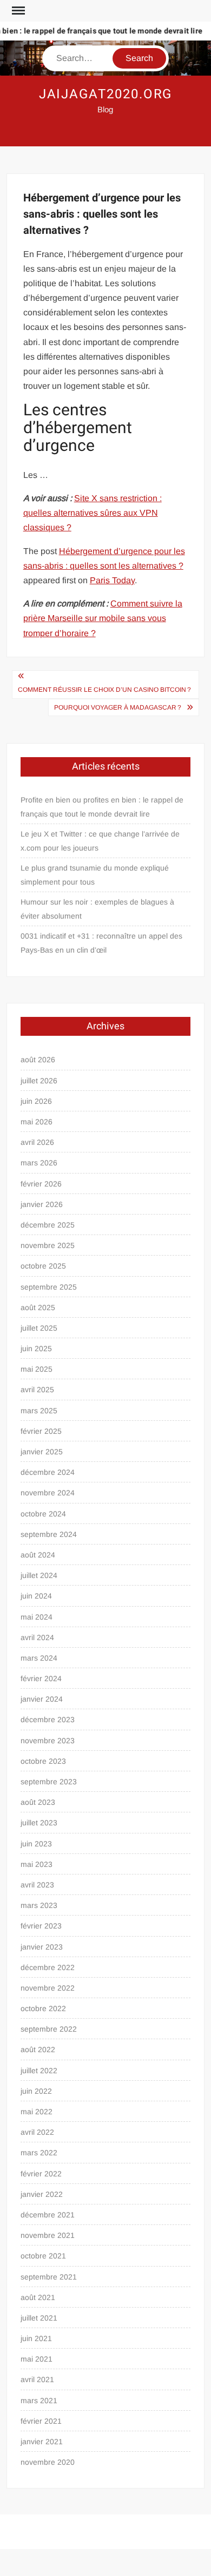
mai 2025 (37, 1369)
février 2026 (41, 1184)
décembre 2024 (48, 1472)
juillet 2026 (39, 1081)
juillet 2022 (39, 2071)
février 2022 (41, 2174)
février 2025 (41, 1431)
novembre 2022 (48, 1988)
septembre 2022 (49, 2029)
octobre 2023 (43, 1761)
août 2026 (38, 1060)
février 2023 (41, 1926)
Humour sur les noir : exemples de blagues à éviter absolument (97, 909)
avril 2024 (37, 1637)
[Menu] (17, 11)
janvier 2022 (42, 2194)
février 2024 (41, 1678)
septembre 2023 (49, 1782)
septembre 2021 (49, 2277)
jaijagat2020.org (106, 94)
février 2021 (41, 2421)
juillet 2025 (39, 1328)
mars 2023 (39, 1905)
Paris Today (112, 580)
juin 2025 (36, 1348)
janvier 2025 (42, 1452)
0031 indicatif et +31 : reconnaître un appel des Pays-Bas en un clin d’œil (101, 943)
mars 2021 (39, 2400)
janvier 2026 (42, 1204)
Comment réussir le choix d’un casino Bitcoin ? (104, 690)
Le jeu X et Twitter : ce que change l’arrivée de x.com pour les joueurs (100, 841)
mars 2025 (39, 1411)
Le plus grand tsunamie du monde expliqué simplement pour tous (95, 875)
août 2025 (38, 1307)
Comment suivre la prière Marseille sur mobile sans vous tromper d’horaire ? (103, 618)
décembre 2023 (48, 1719)
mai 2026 (37, 1122)
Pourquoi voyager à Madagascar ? (118, 707)
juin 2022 (36, 2091)
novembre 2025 (48, 1245)
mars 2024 (39, 1658)
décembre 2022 (48, 1967)
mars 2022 (39, 2153)
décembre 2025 (48, 1225)
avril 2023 (37, 1885)
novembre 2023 (48, 1741)
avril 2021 (37, 2379)
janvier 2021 (42, 2442)
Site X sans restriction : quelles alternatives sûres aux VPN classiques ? (93, 513)
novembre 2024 (48, 1493)
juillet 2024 (39, 1575)
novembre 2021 (48, 2235)
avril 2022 (37, 2132)
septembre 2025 (49, 1287)
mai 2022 (37, 2112)
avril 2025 (37, 1390)
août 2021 (38, 2297)
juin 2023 (36, 1844)
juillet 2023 (39, 1823)
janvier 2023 (42, 1947)
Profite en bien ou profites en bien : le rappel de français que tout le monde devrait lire (102, 807)
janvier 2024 (42, 1699)
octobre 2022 (43, 2008)
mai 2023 (37, 1864)
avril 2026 (37, 1142)
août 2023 (38, 1802)
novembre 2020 (48, 2462)
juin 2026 (36, 1101)
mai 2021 (37, 2359)
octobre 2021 (43, 2256)
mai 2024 (37, 1617)
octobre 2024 (43, 1514)
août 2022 (38, 2049)
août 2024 (38, 1555)
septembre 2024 (49, 1534)
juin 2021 (36, 2338)
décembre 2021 (48, 2215)
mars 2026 (39, 1163)
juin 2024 (36, 1596)
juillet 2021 (39, 2318)
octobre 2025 (43, 1266)
